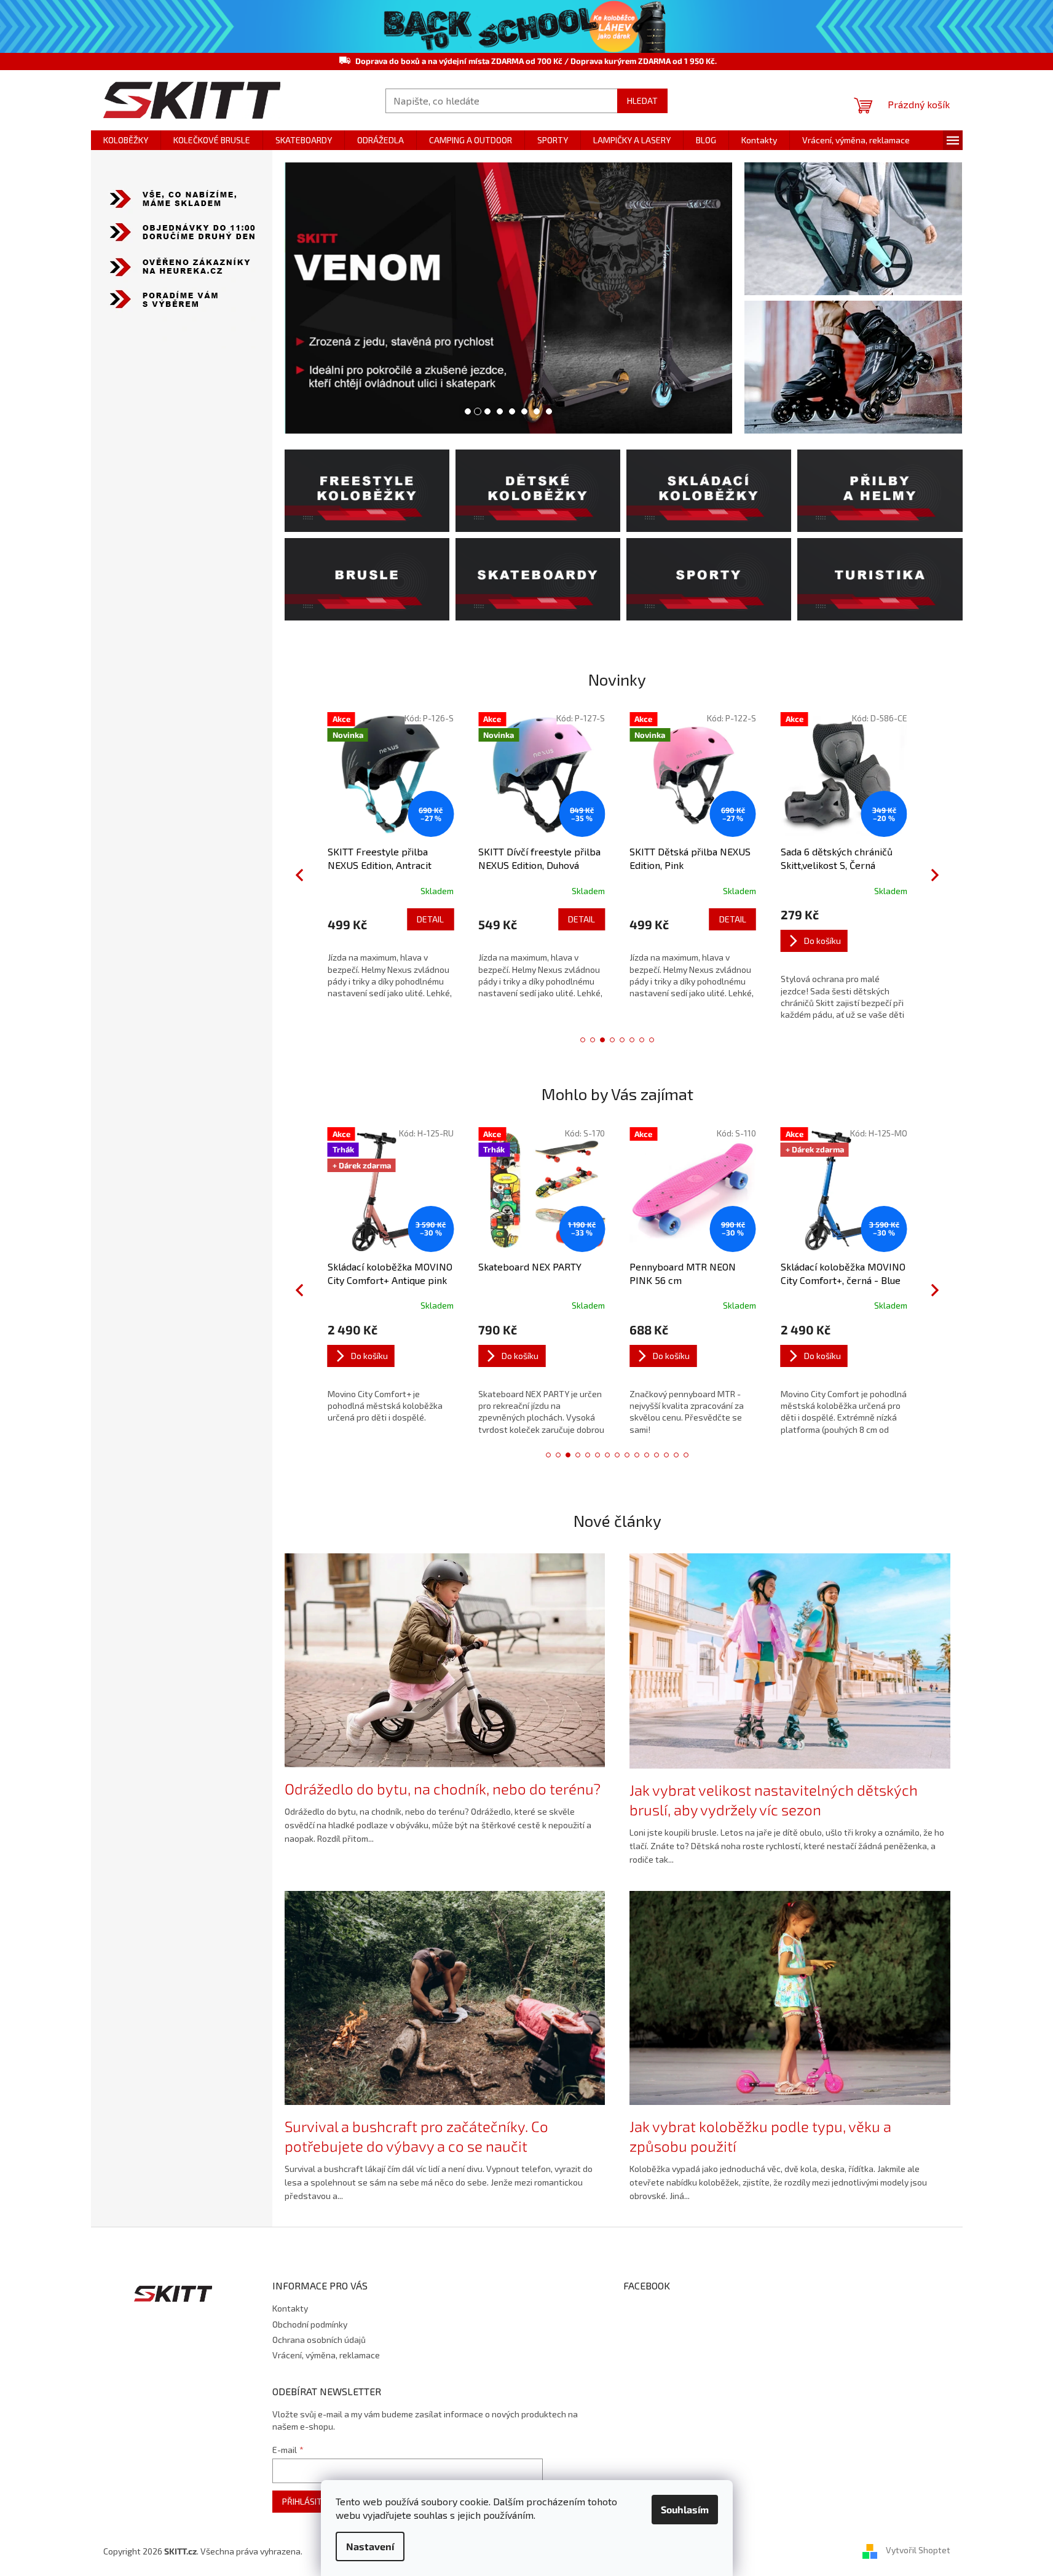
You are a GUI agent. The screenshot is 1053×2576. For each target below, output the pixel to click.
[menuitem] (126, 140)
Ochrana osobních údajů (319, 2340)
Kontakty (290, 2308)
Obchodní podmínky (310, 2324)
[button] (307, 298)
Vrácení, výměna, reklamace (326, 2355)
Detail (414, 919)
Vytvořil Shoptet (918, 2550)
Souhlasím (685, 2509)
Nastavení (370, 2546)
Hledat (642, 101)
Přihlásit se (308, 2501)
